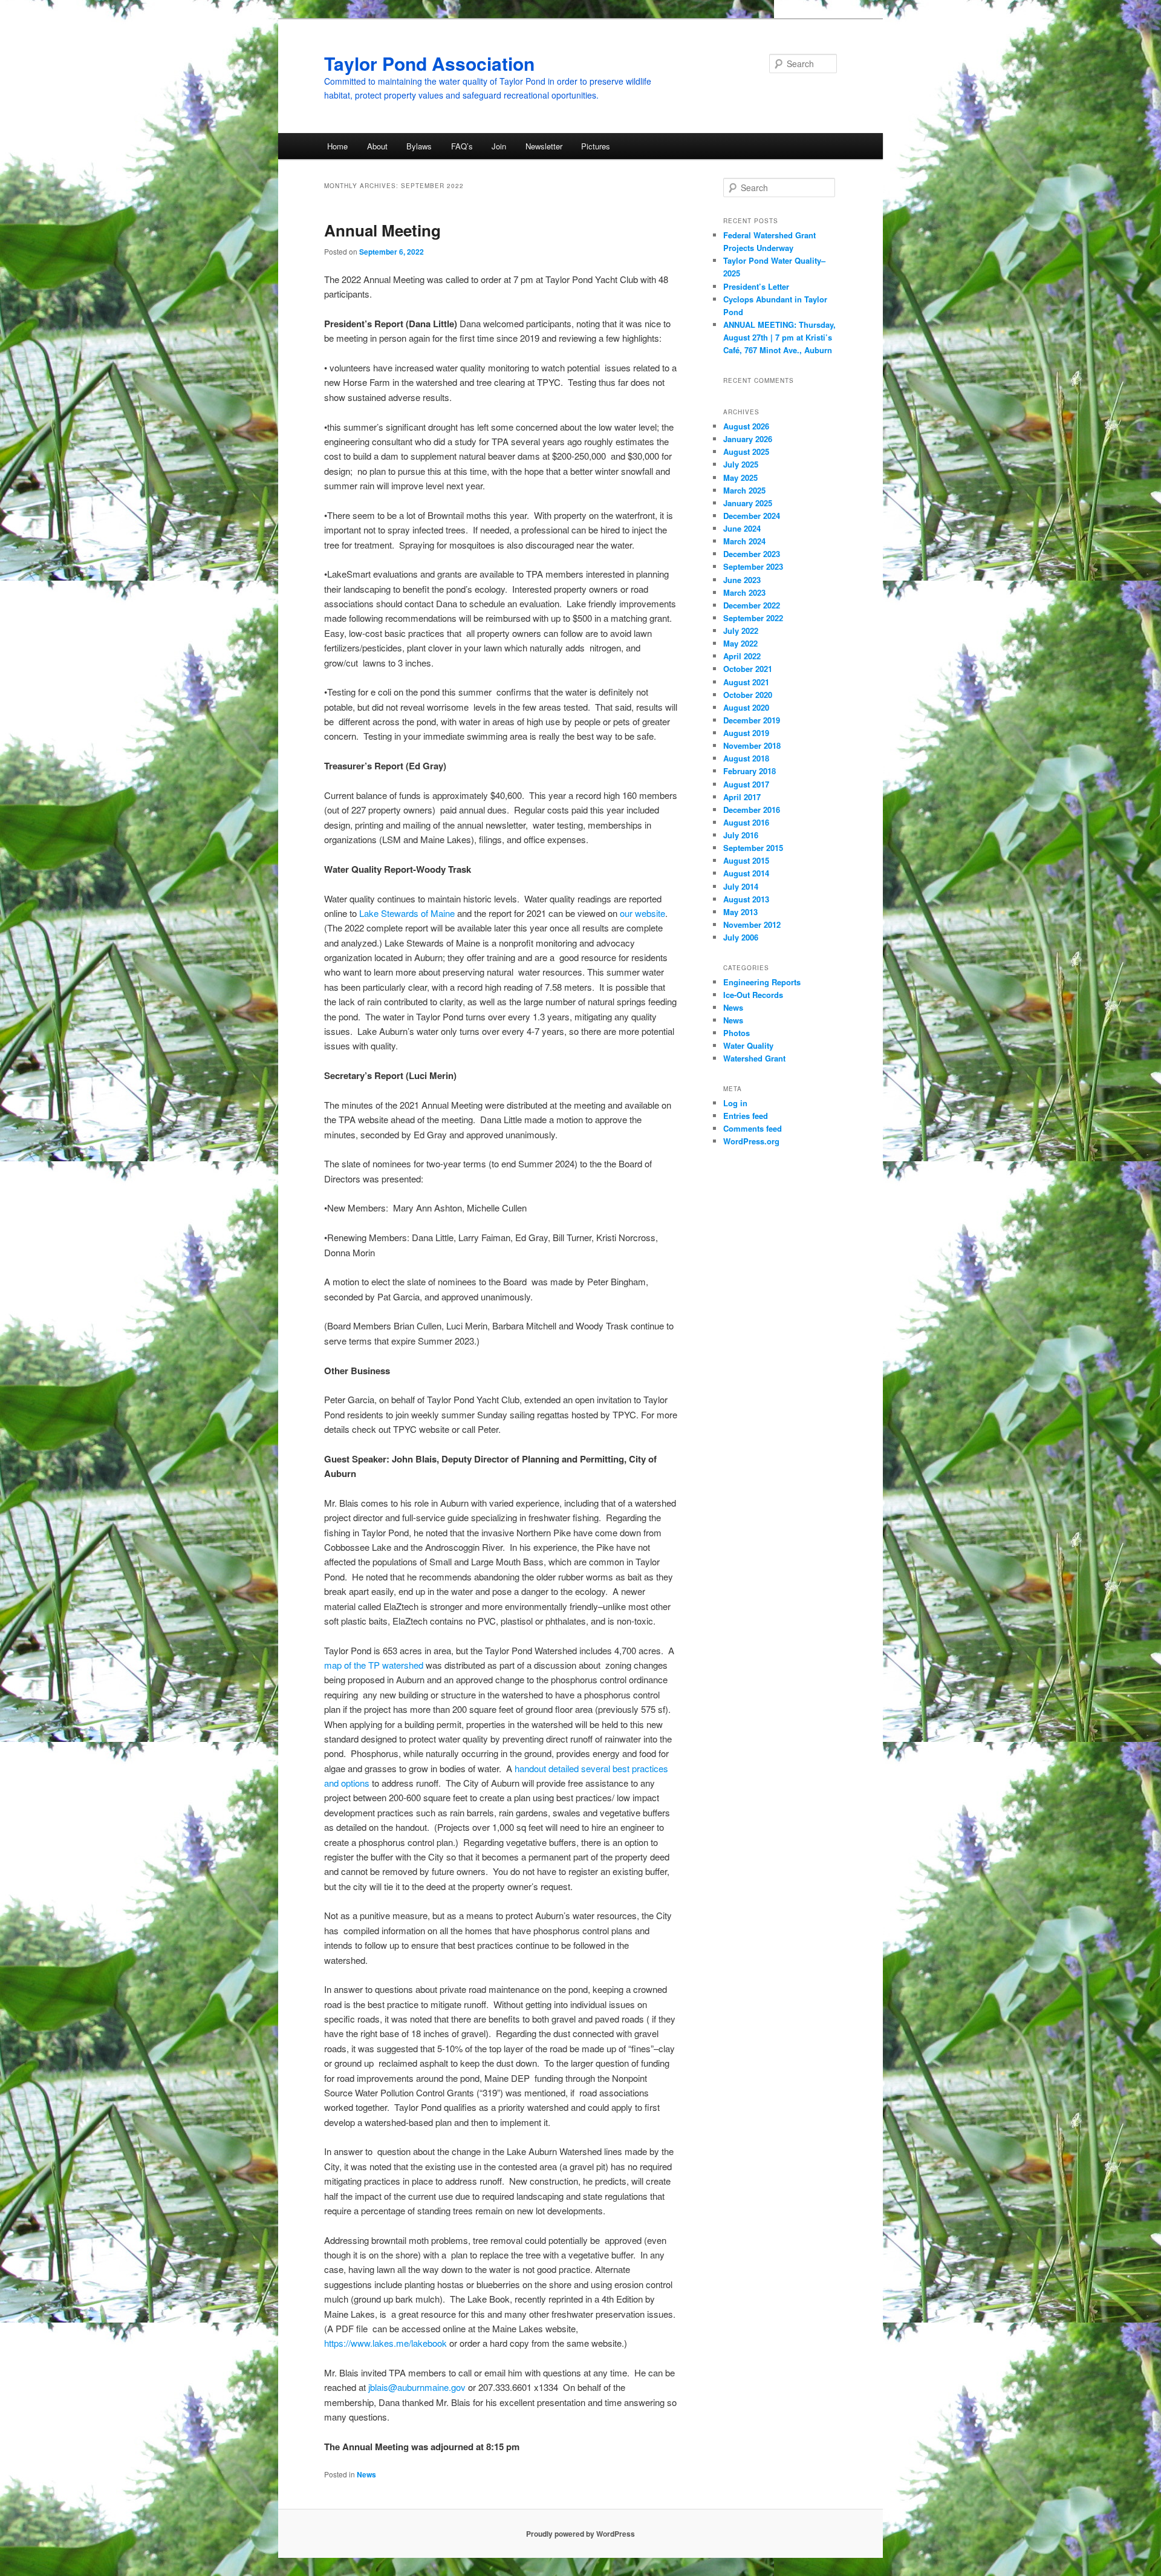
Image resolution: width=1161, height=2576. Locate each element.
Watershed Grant (754, 1058)
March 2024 (744, 541)
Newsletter (544, 146)
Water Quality (748, 1045)
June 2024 (742, 528)
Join (499, 146)
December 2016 (752, 810)
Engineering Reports (762, 982)
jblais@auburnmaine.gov (417, 2387)
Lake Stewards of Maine (407, 913)
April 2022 (742, 656)
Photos (737, 1033)
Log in (735, 1103)
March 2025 (744, 490)
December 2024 (752, 516)
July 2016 (741, 835)
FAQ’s (462, 146)
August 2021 (746, 682)
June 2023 (742, 580)
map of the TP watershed (374, 1665)
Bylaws (419, 146)
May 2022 (740, 643)
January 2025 (748, 503)
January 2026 (748, 439)
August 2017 (746, 784)
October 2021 (748, 669)
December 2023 (752, 554)
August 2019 (746, 733)
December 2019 (752, 720)
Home (337, 146)
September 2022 (753, 618)
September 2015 (753, 848)
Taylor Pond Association (429, 63)
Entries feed (746, 1116)
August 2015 (746, 860)
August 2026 (746, 426)
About (377, 146)
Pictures (596, 146)
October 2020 (748, 695)
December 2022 (752, 605)
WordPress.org (751, 1141)
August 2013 (746, 899)
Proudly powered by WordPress (580, 2534)
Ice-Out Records (753, 995)
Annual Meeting (382, 230)
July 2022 (741, 631)
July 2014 (741, 886)
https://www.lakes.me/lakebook (385, 2343)
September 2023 (753, 566)
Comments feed (753, 1128)
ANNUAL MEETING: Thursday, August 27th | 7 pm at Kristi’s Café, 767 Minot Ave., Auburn (779, 337)
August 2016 (746, 822)
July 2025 (741, 464)
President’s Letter (759, 286)
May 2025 (740, 478)
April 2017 (742, 797)
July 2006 (741, 937)
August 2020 (746, 707)
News (366, 2474)
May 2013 (740, 912)
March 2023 (744, 592)
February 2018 (750, 771)
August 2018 (746, 758)
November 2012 (752, 924)
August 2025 (746, 452)
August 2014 (746, 873)
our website (642, 913)
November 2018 (752, 745)
